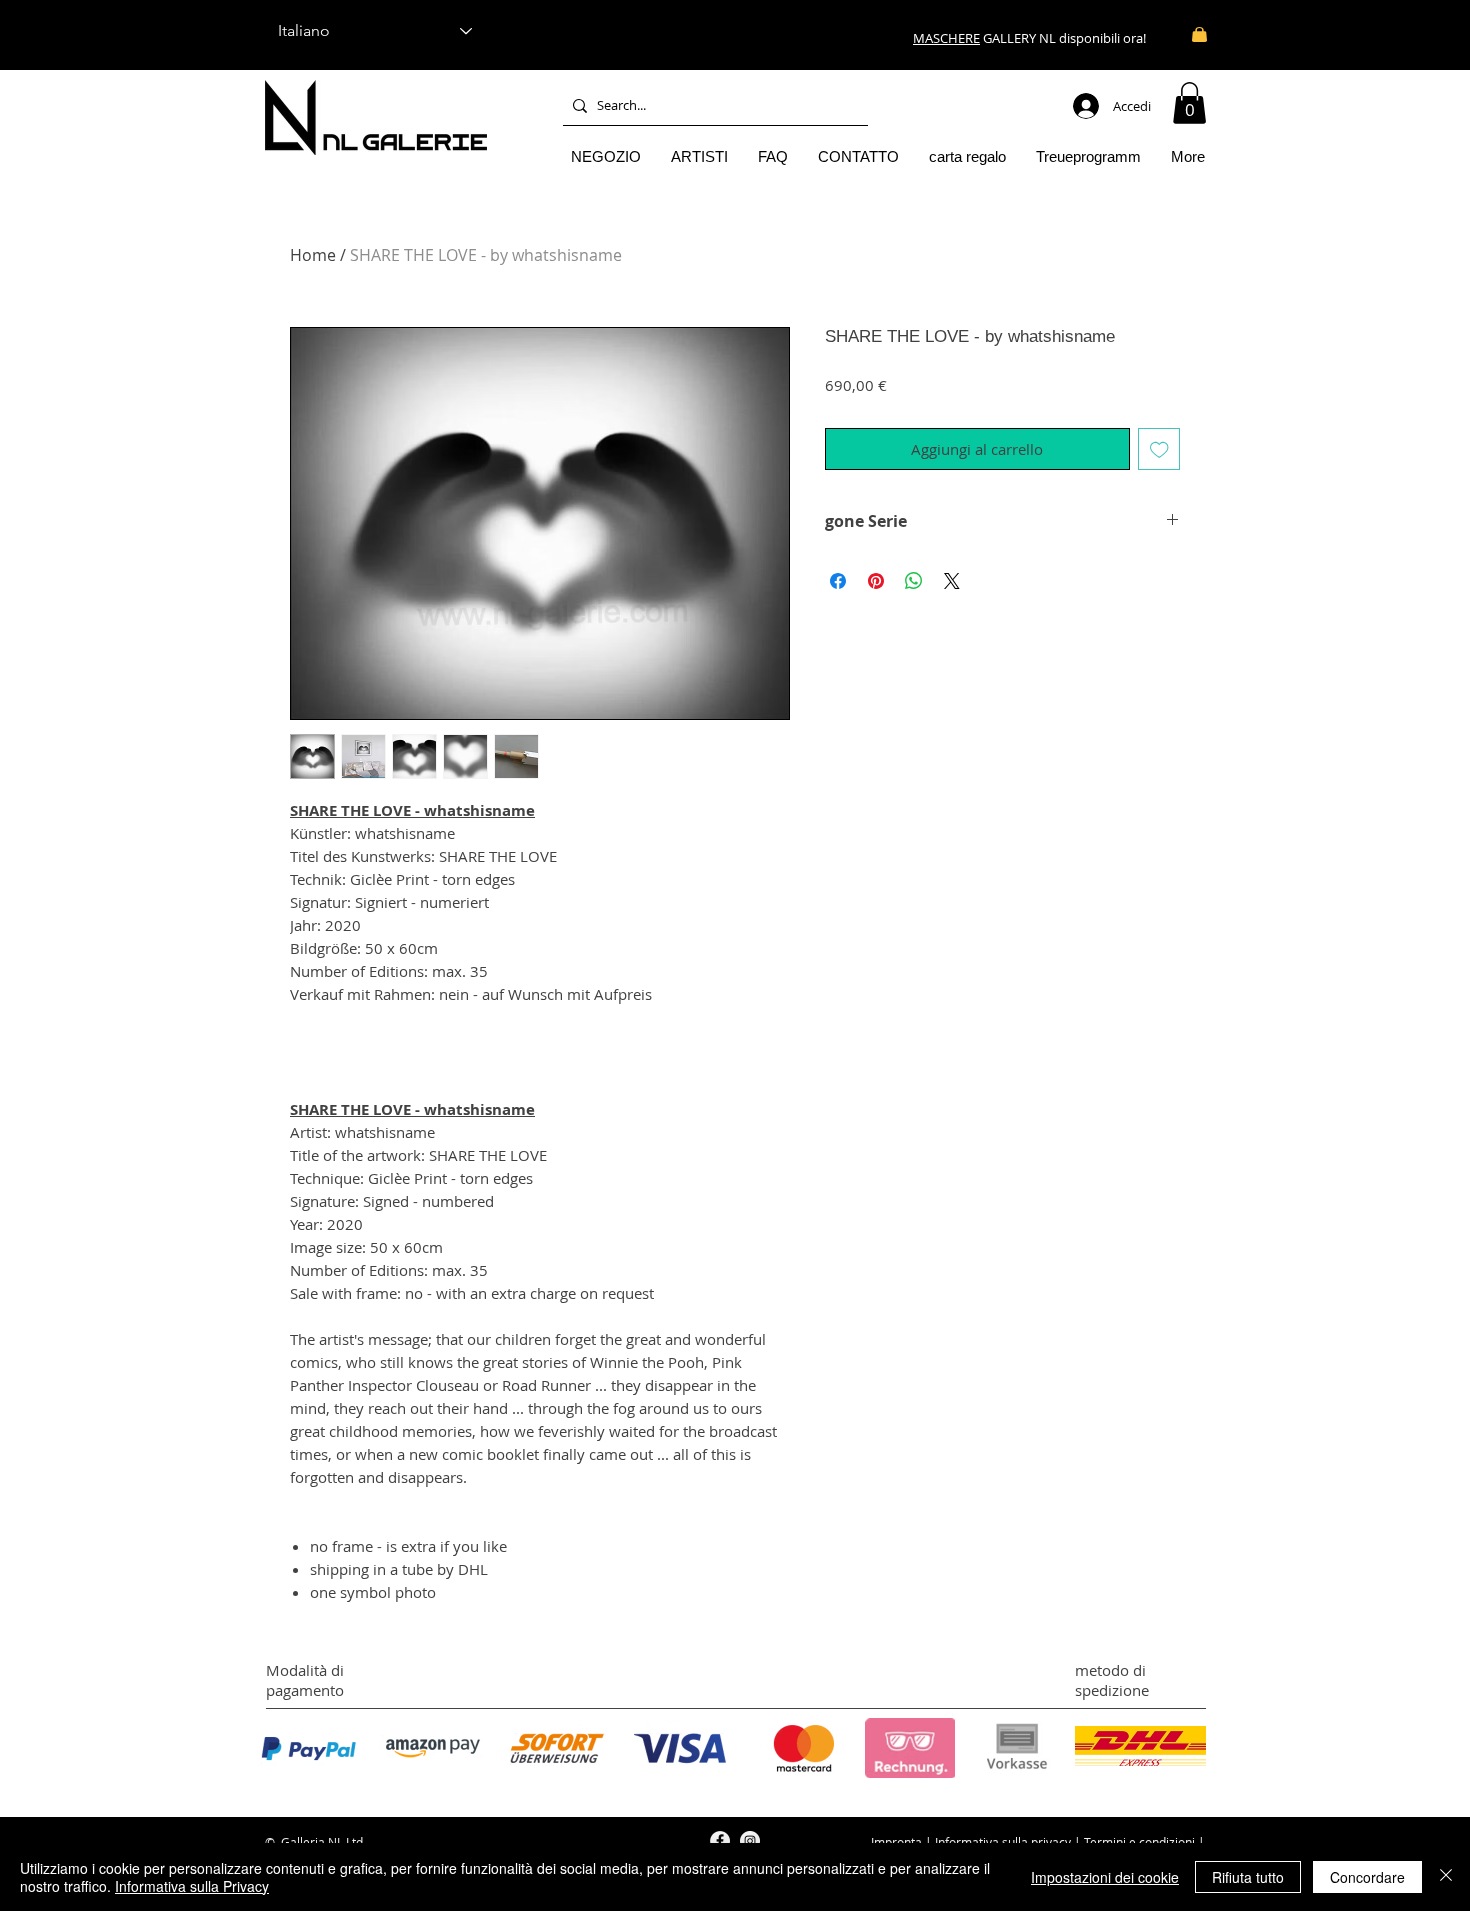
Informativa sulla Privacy (192, 1886)
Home (313, 255)
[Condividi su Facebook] (838, 581)
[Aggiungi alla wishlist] (1159, 449)
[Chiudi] (1446, 1877)
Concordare (1367, 1877)
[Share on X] (952, 581)
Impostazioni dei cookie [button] (1105, 1877)
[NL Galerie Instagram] (750, 1841)
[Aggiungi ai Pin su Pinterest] (876, 581)
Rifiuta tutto (1248, 1877)
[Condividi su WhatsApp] (914, 581)
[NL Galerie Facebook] (720, 1841)
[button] (1189, 103)
